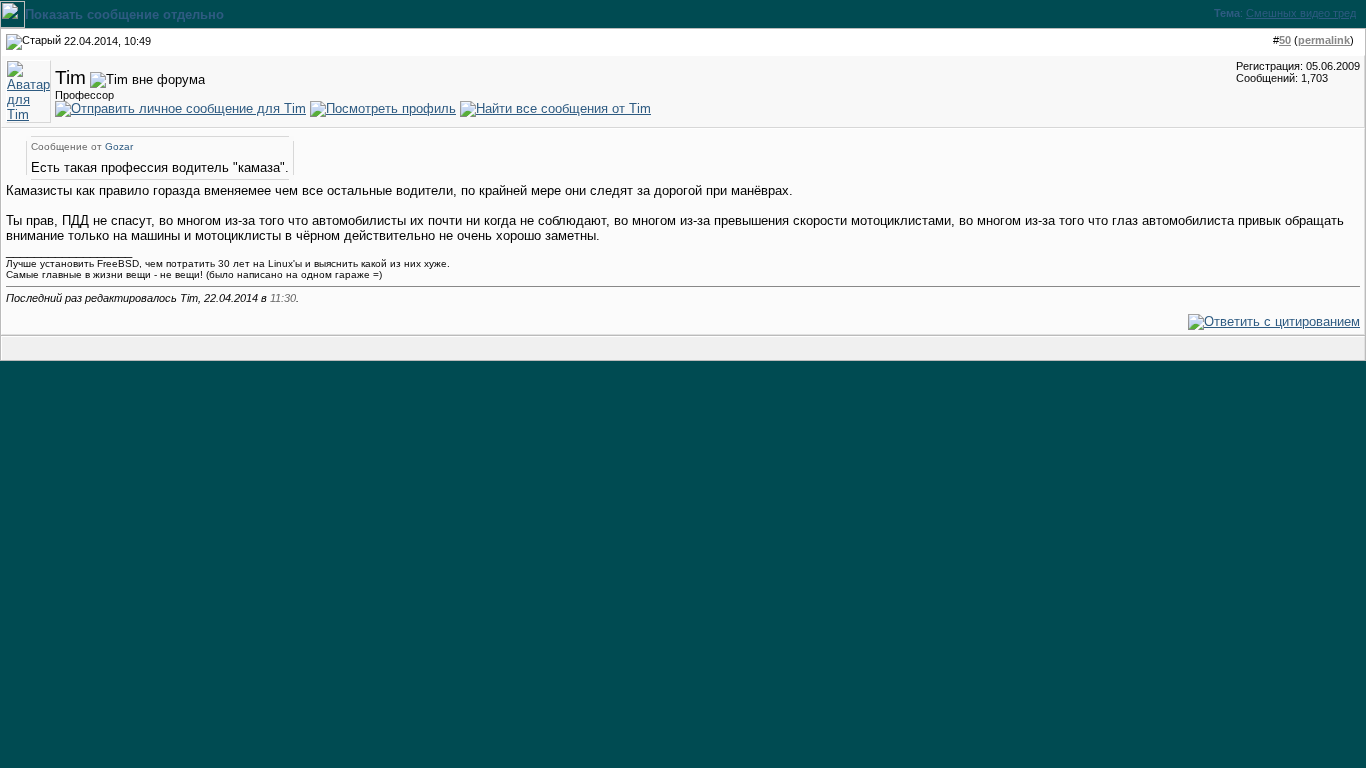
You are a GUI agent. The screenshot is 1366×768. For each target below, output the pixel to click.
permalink (1324, 40)
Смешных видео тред (1301, 13)
